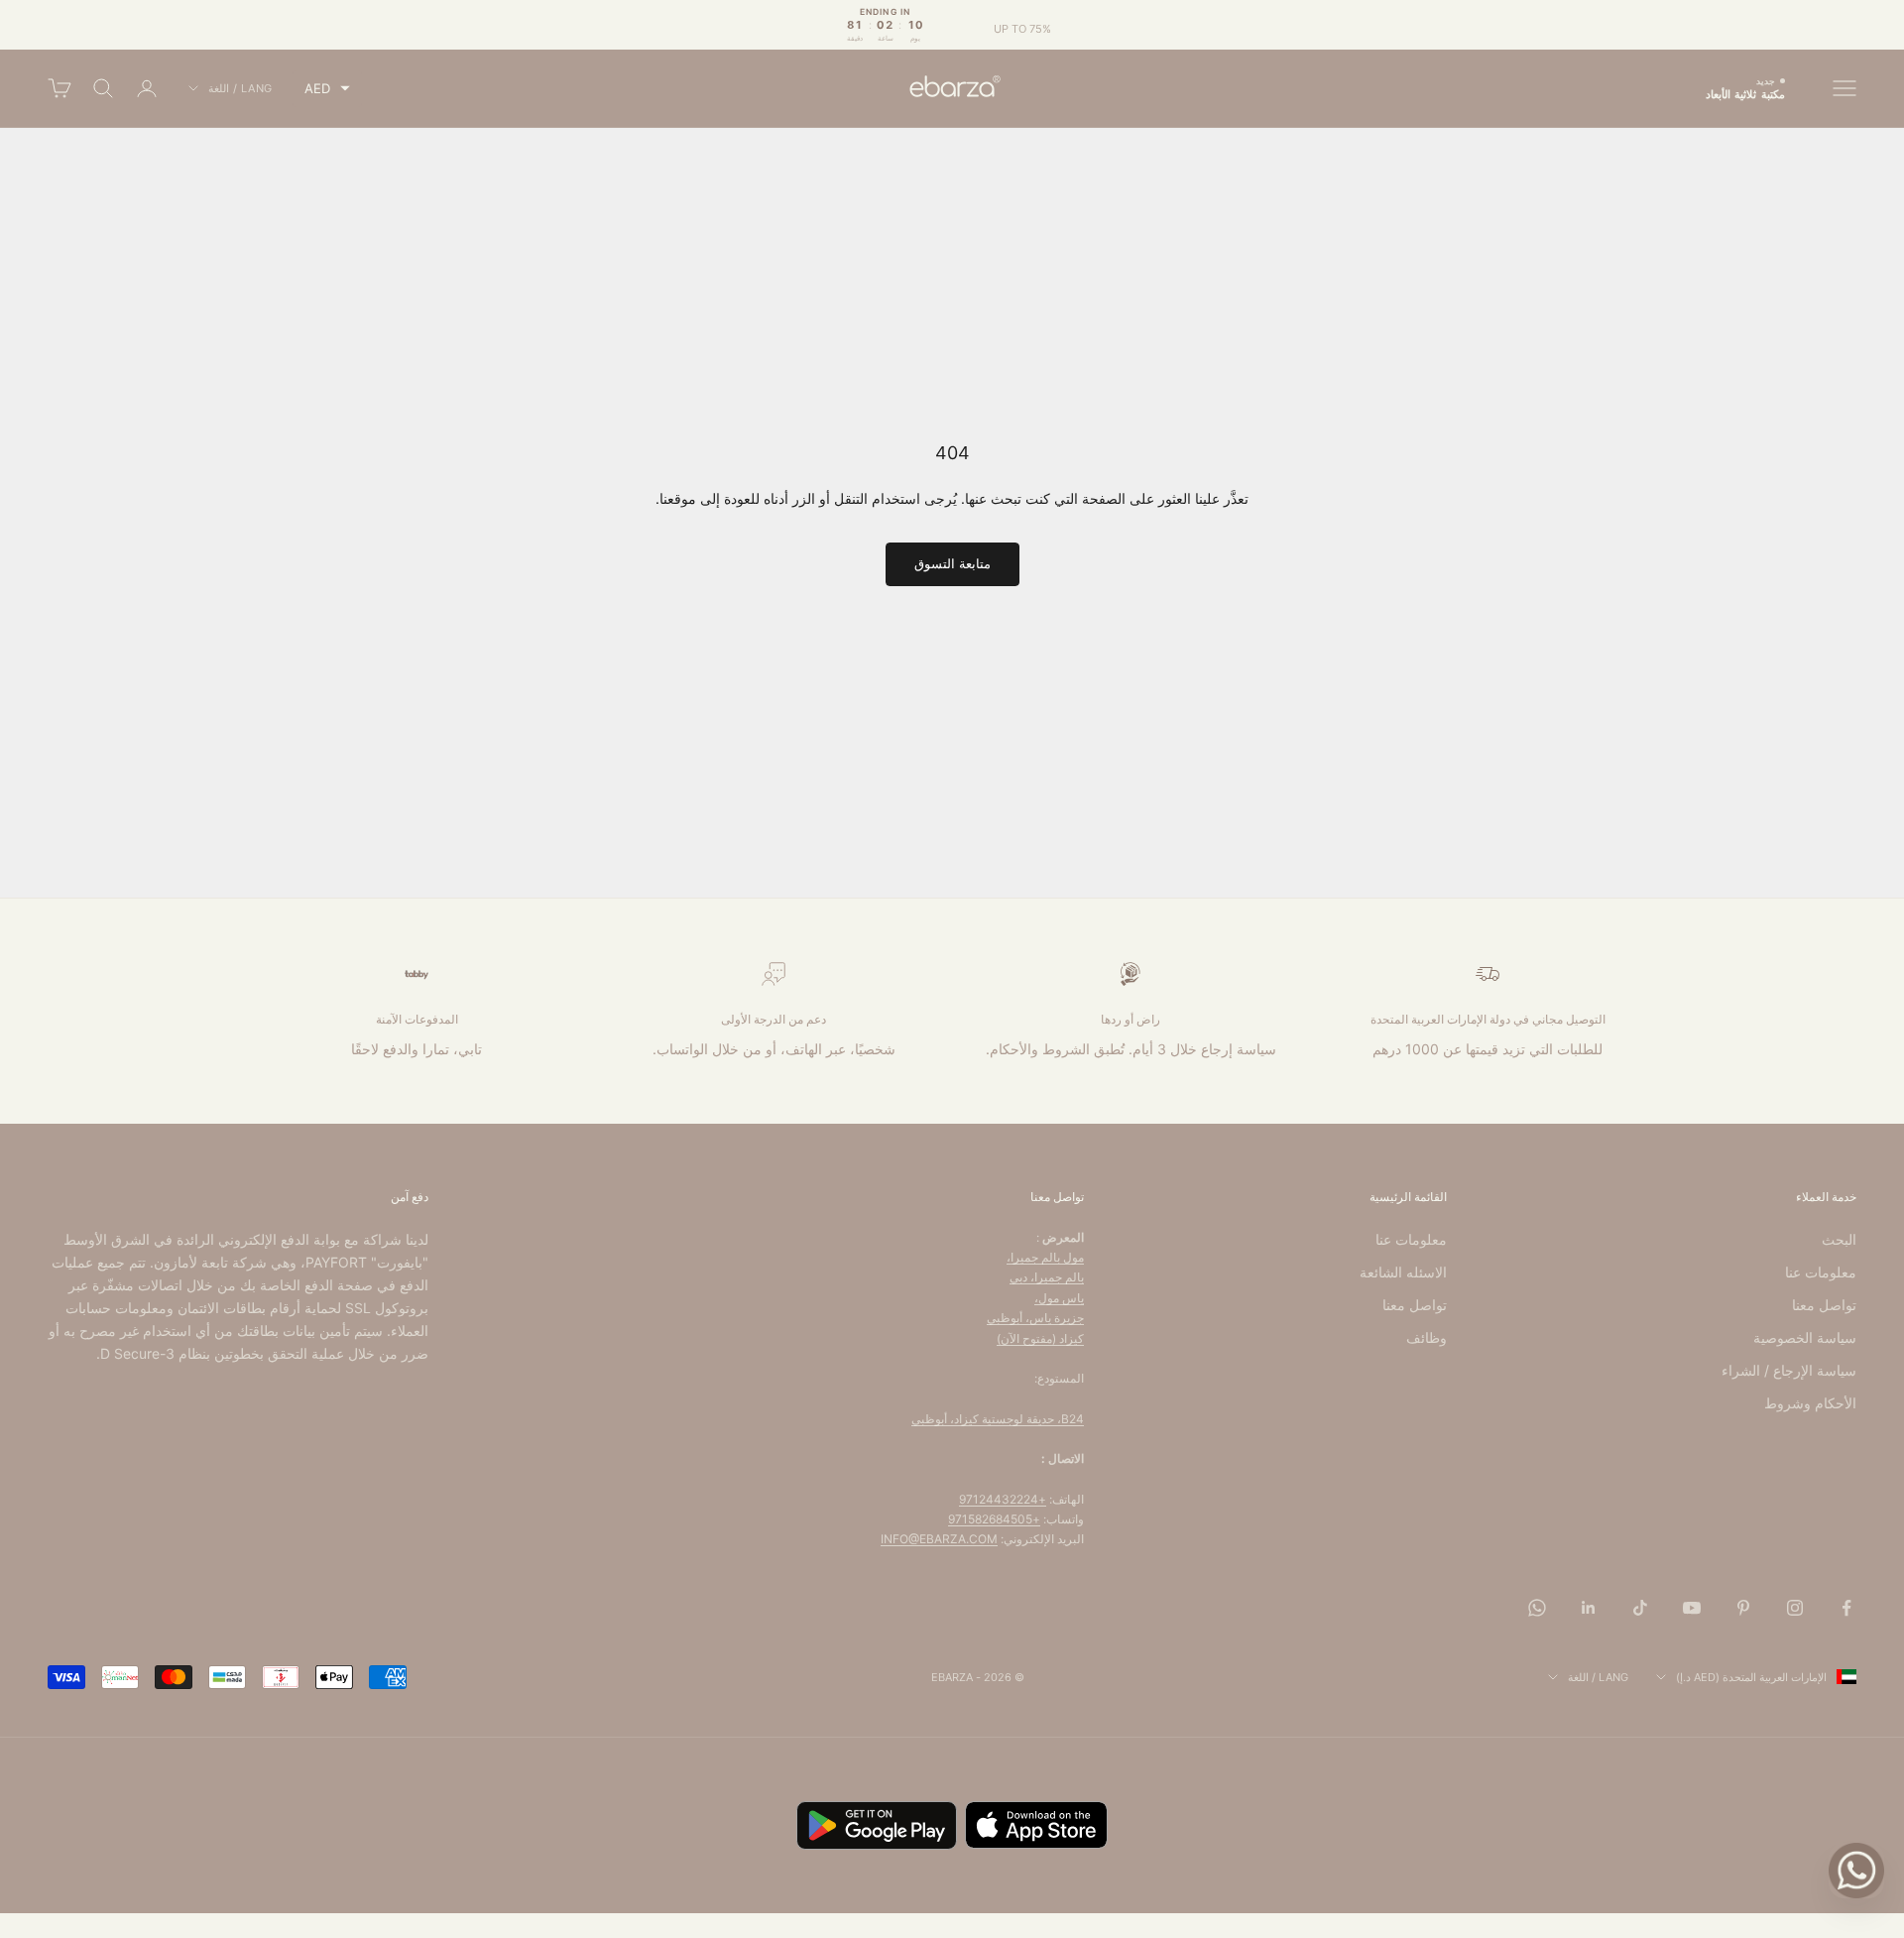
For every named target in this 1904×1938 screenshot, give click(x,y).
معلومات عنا (1821, 1272)
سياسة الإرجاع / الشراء (1789, 1370)
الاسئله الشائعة (1403, 1272)
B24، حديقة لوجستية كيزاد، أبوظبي (998, 1419)
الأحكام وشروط (1810, 1403)
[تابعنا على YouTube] (1692, 1608)
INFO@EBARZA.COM (939, 1539)
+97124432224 (1003, 1499)
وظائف (1427, 1337)
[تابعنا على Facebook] (1846, 1608)
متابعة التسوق (952, 563)
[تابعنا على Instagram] (1795, 1608)
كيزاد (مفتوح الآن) (1040, 1338)
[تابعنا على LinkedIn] (1589, 1608)
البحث (1839, 1239)
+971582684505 (994, 1519)
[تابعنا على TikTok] (1640, 1608)
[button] (327, 89)
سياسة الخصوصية (1805, 1337)
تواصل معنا (1824, 1305)
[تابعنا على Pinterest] (1743, 1608)
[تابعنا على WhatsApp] (1537, 1608)
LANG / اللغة (240, 88)
